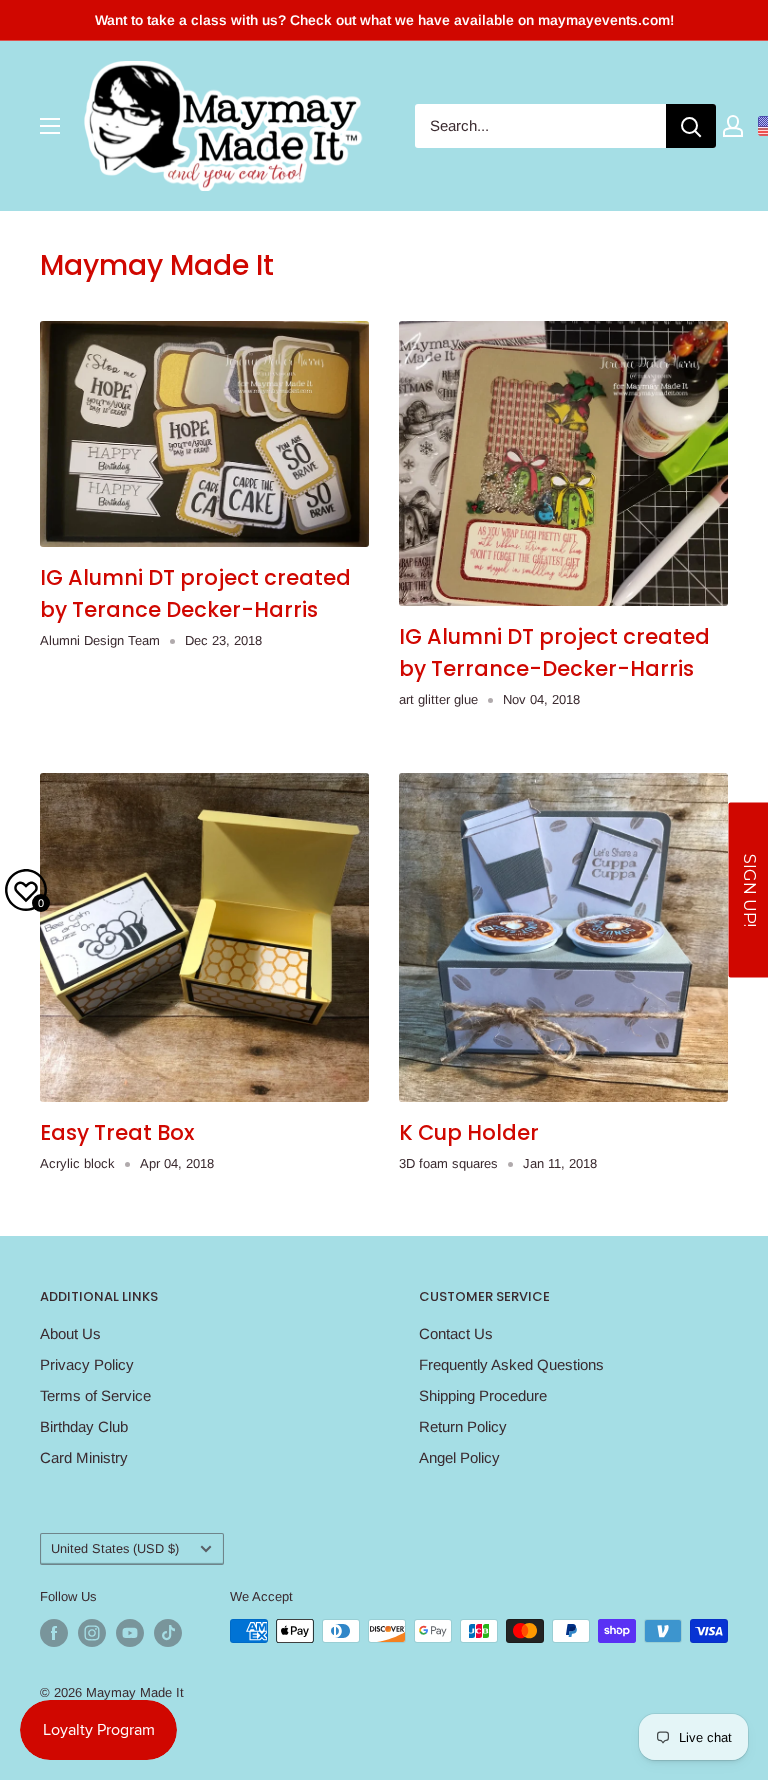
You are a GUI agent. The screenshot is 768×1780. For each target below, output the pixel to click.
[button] (748, 890)
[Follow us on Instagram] (92, 1633)
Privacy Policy (87, 1364)
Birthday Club (84, 1426)
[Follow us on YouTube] (130, 1633)
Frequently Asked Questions (511, 1364)
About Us (70, 1333)
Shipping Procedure (483, 1395)
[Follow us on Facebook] (54, 1633)
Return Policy (463, 1426)
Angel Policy (459, 1457)
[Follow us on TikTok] (168, 1633)
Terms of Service (95, 1395)
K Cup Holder (469, 1132)
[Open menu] (50, 126)
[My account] (733, 126)
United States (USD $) (115, 1548)
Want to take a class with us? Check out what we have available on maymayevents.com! (384, 20)
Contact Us (456, 1333)
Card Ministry (84, 1457)
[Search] (691, 126)
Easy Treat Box (117, 1132)
